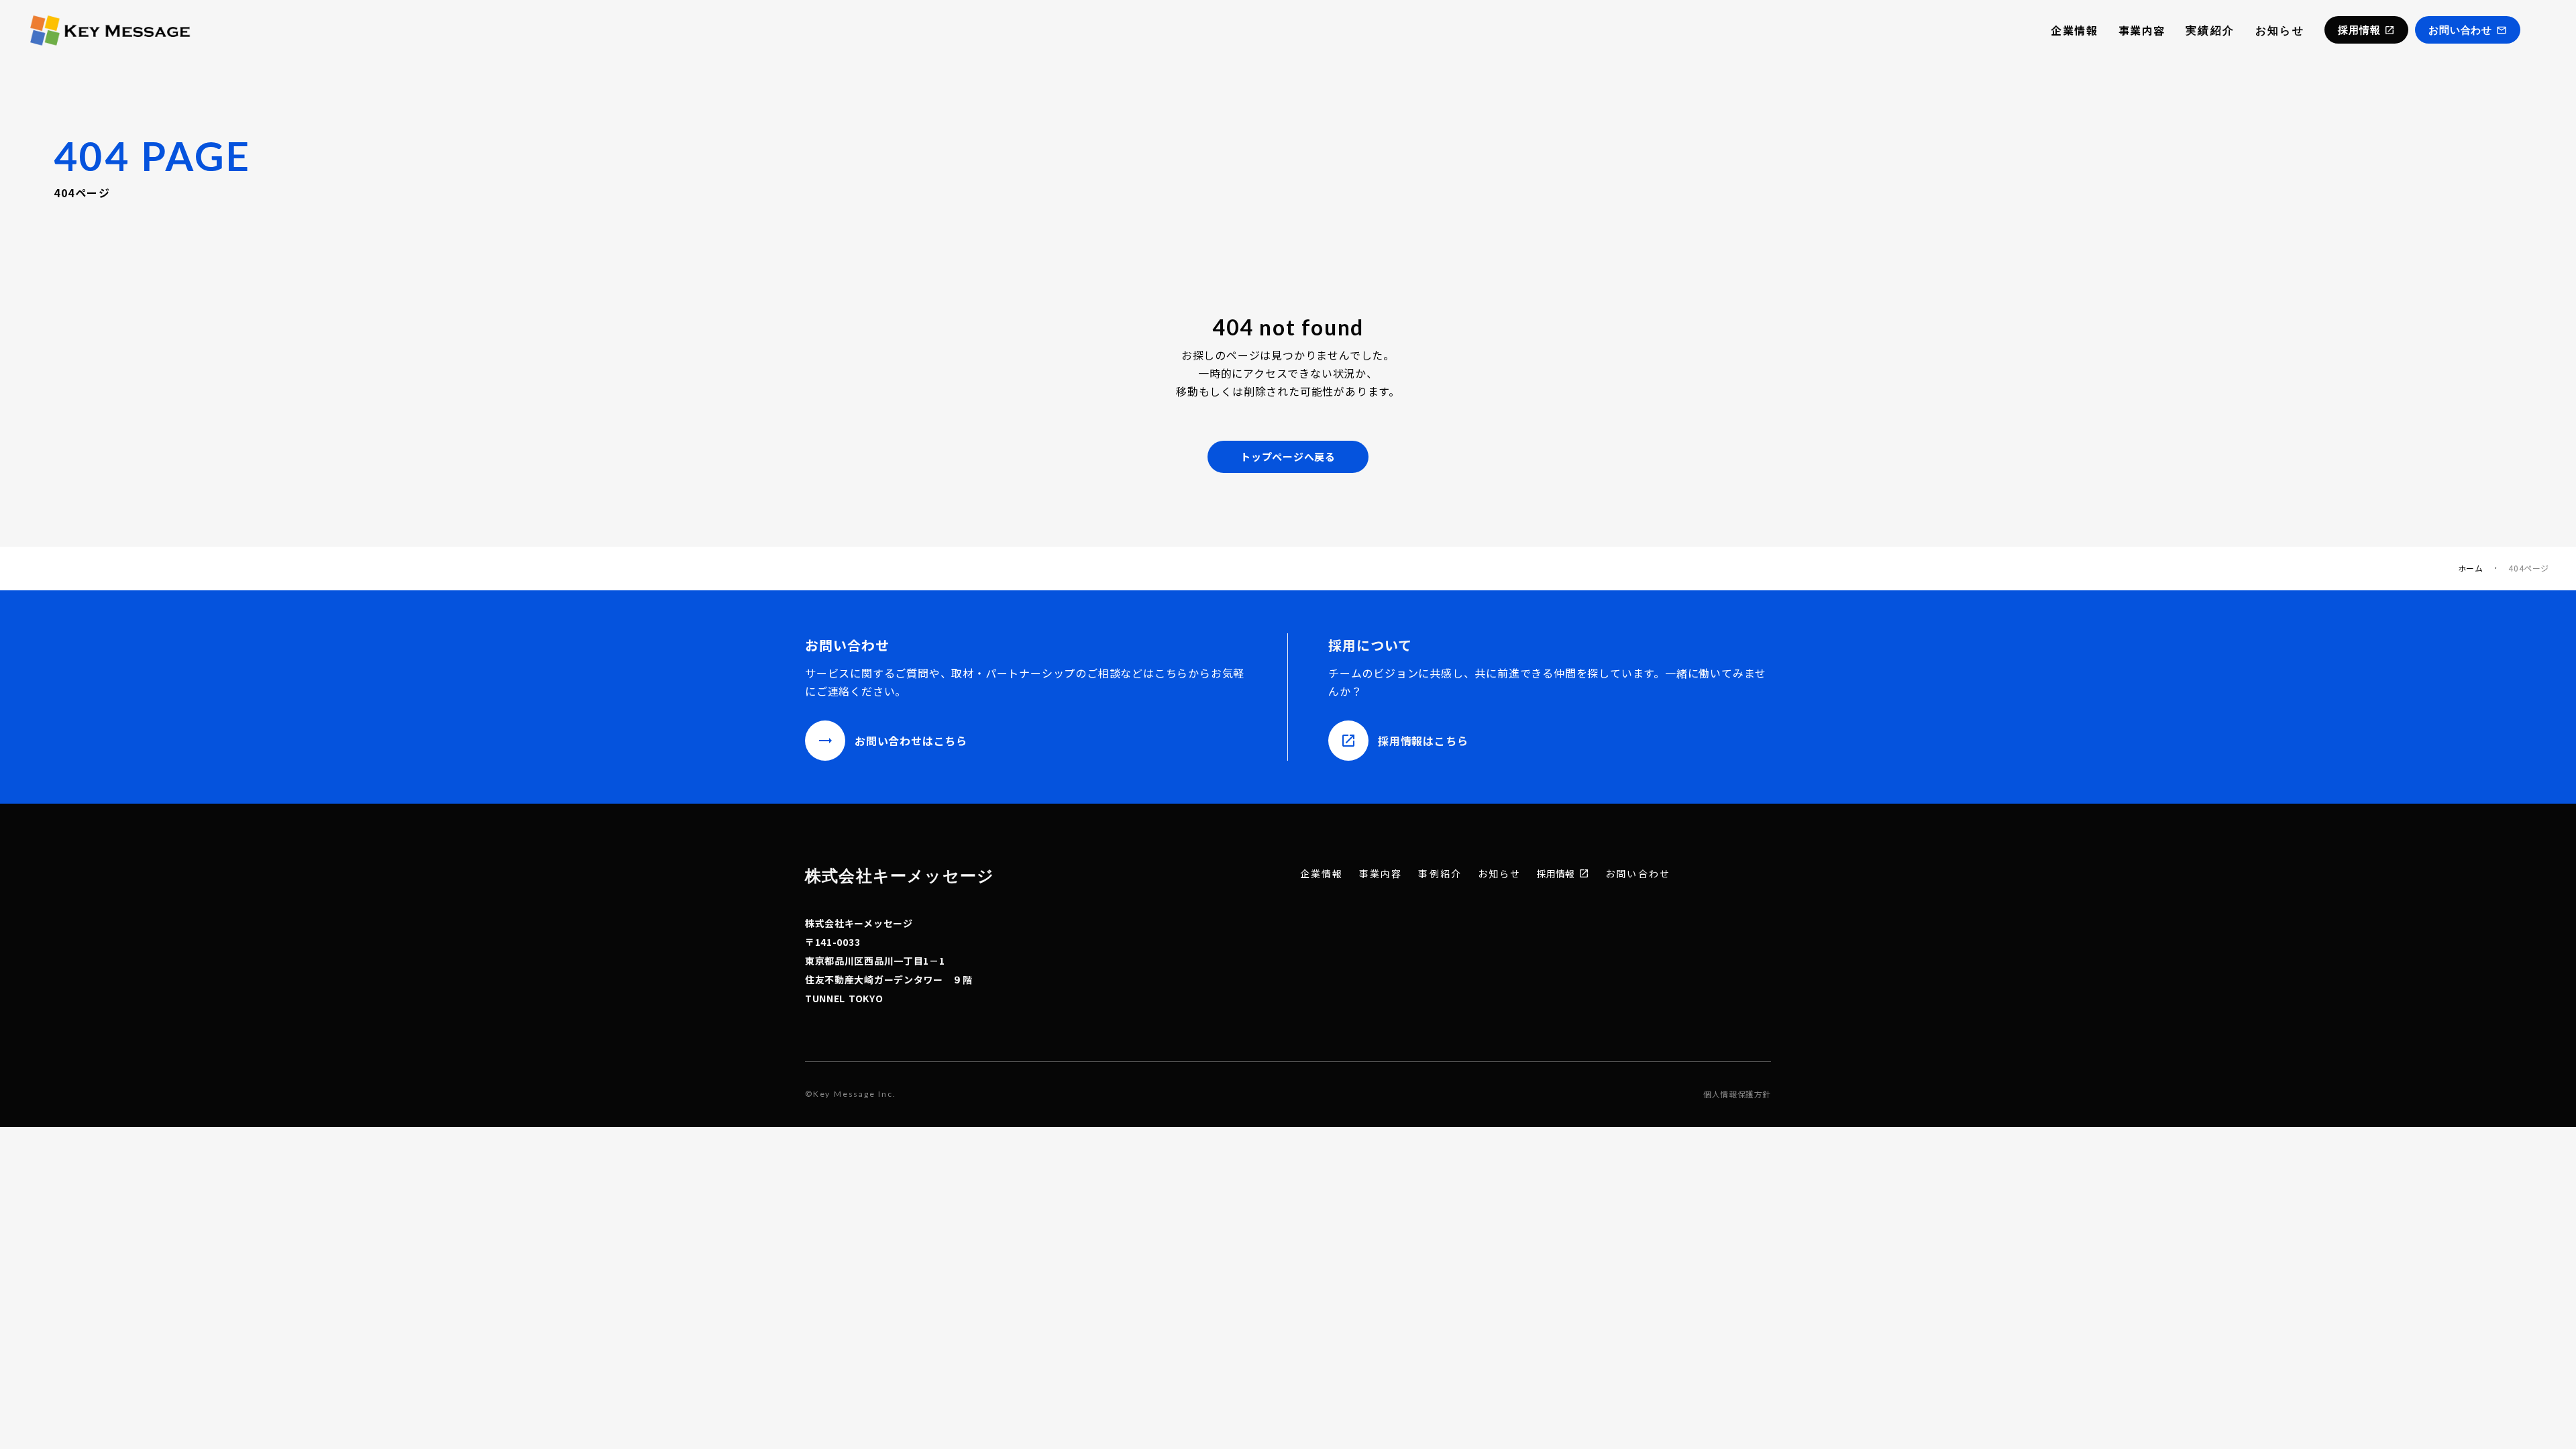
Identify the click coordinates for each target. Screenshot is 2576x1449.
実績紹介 (2210, 30)
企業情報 (2074, 30)
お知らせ (2280, 30)
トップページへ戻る (1288, 457)
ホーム (2471, 568)
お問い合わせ (1638, 874)
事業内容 (2142, 30)
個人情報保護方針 (1737, 1094)
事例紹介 (1440, 874)
